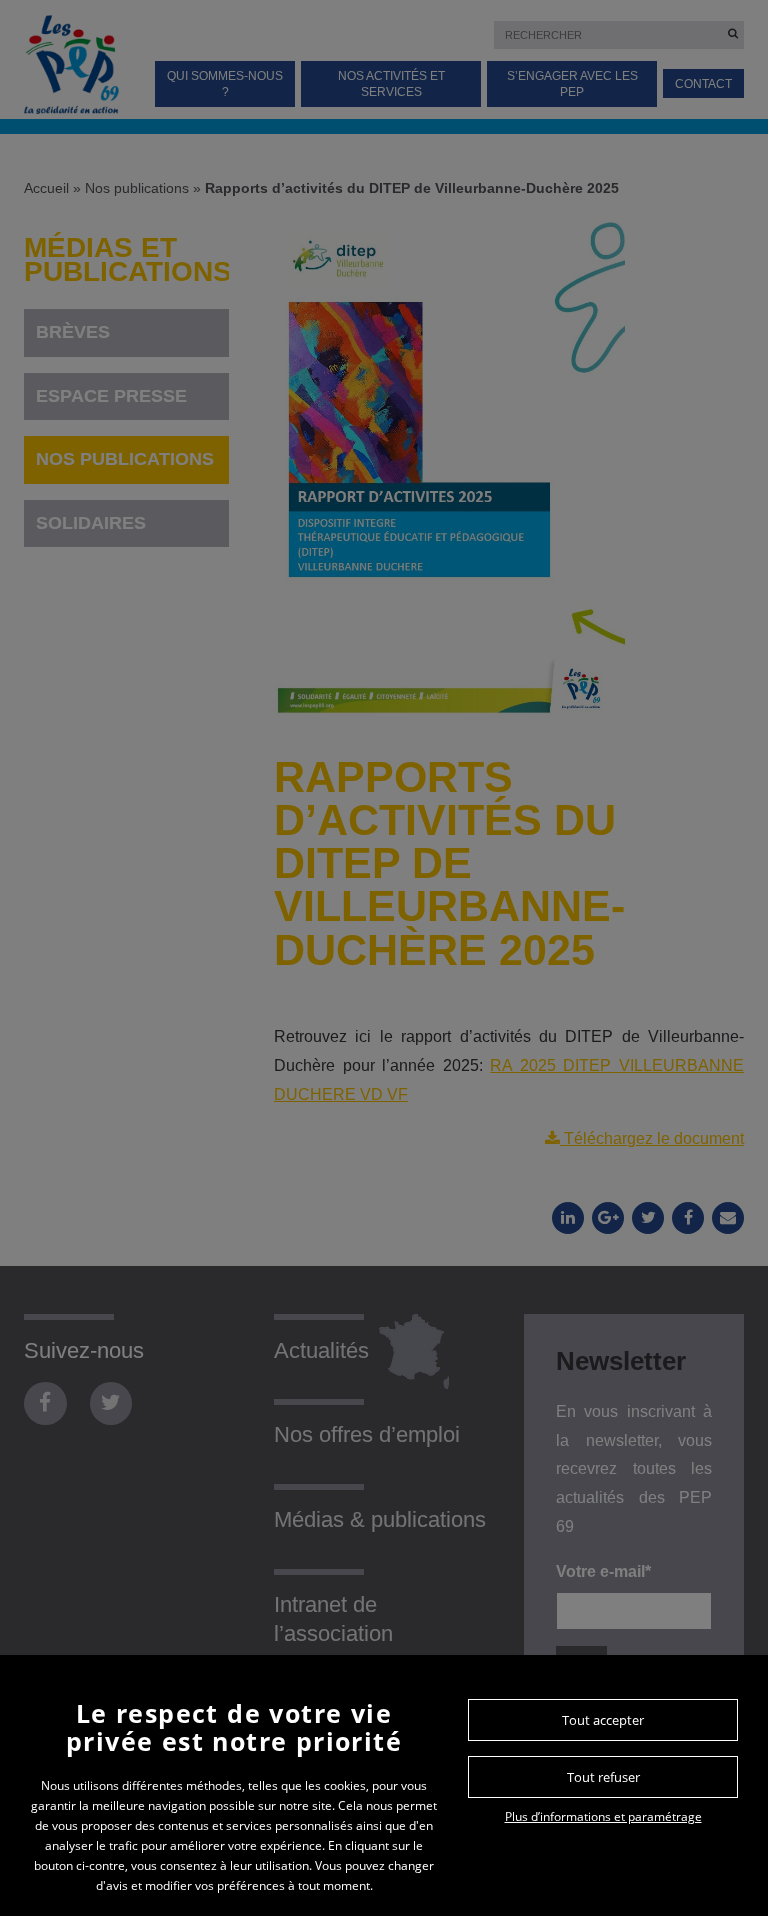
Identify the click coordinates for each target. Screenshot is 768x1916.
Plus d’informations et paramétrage (603, 1816)
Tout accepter (603, 1720)
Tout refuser (603, 1777)
